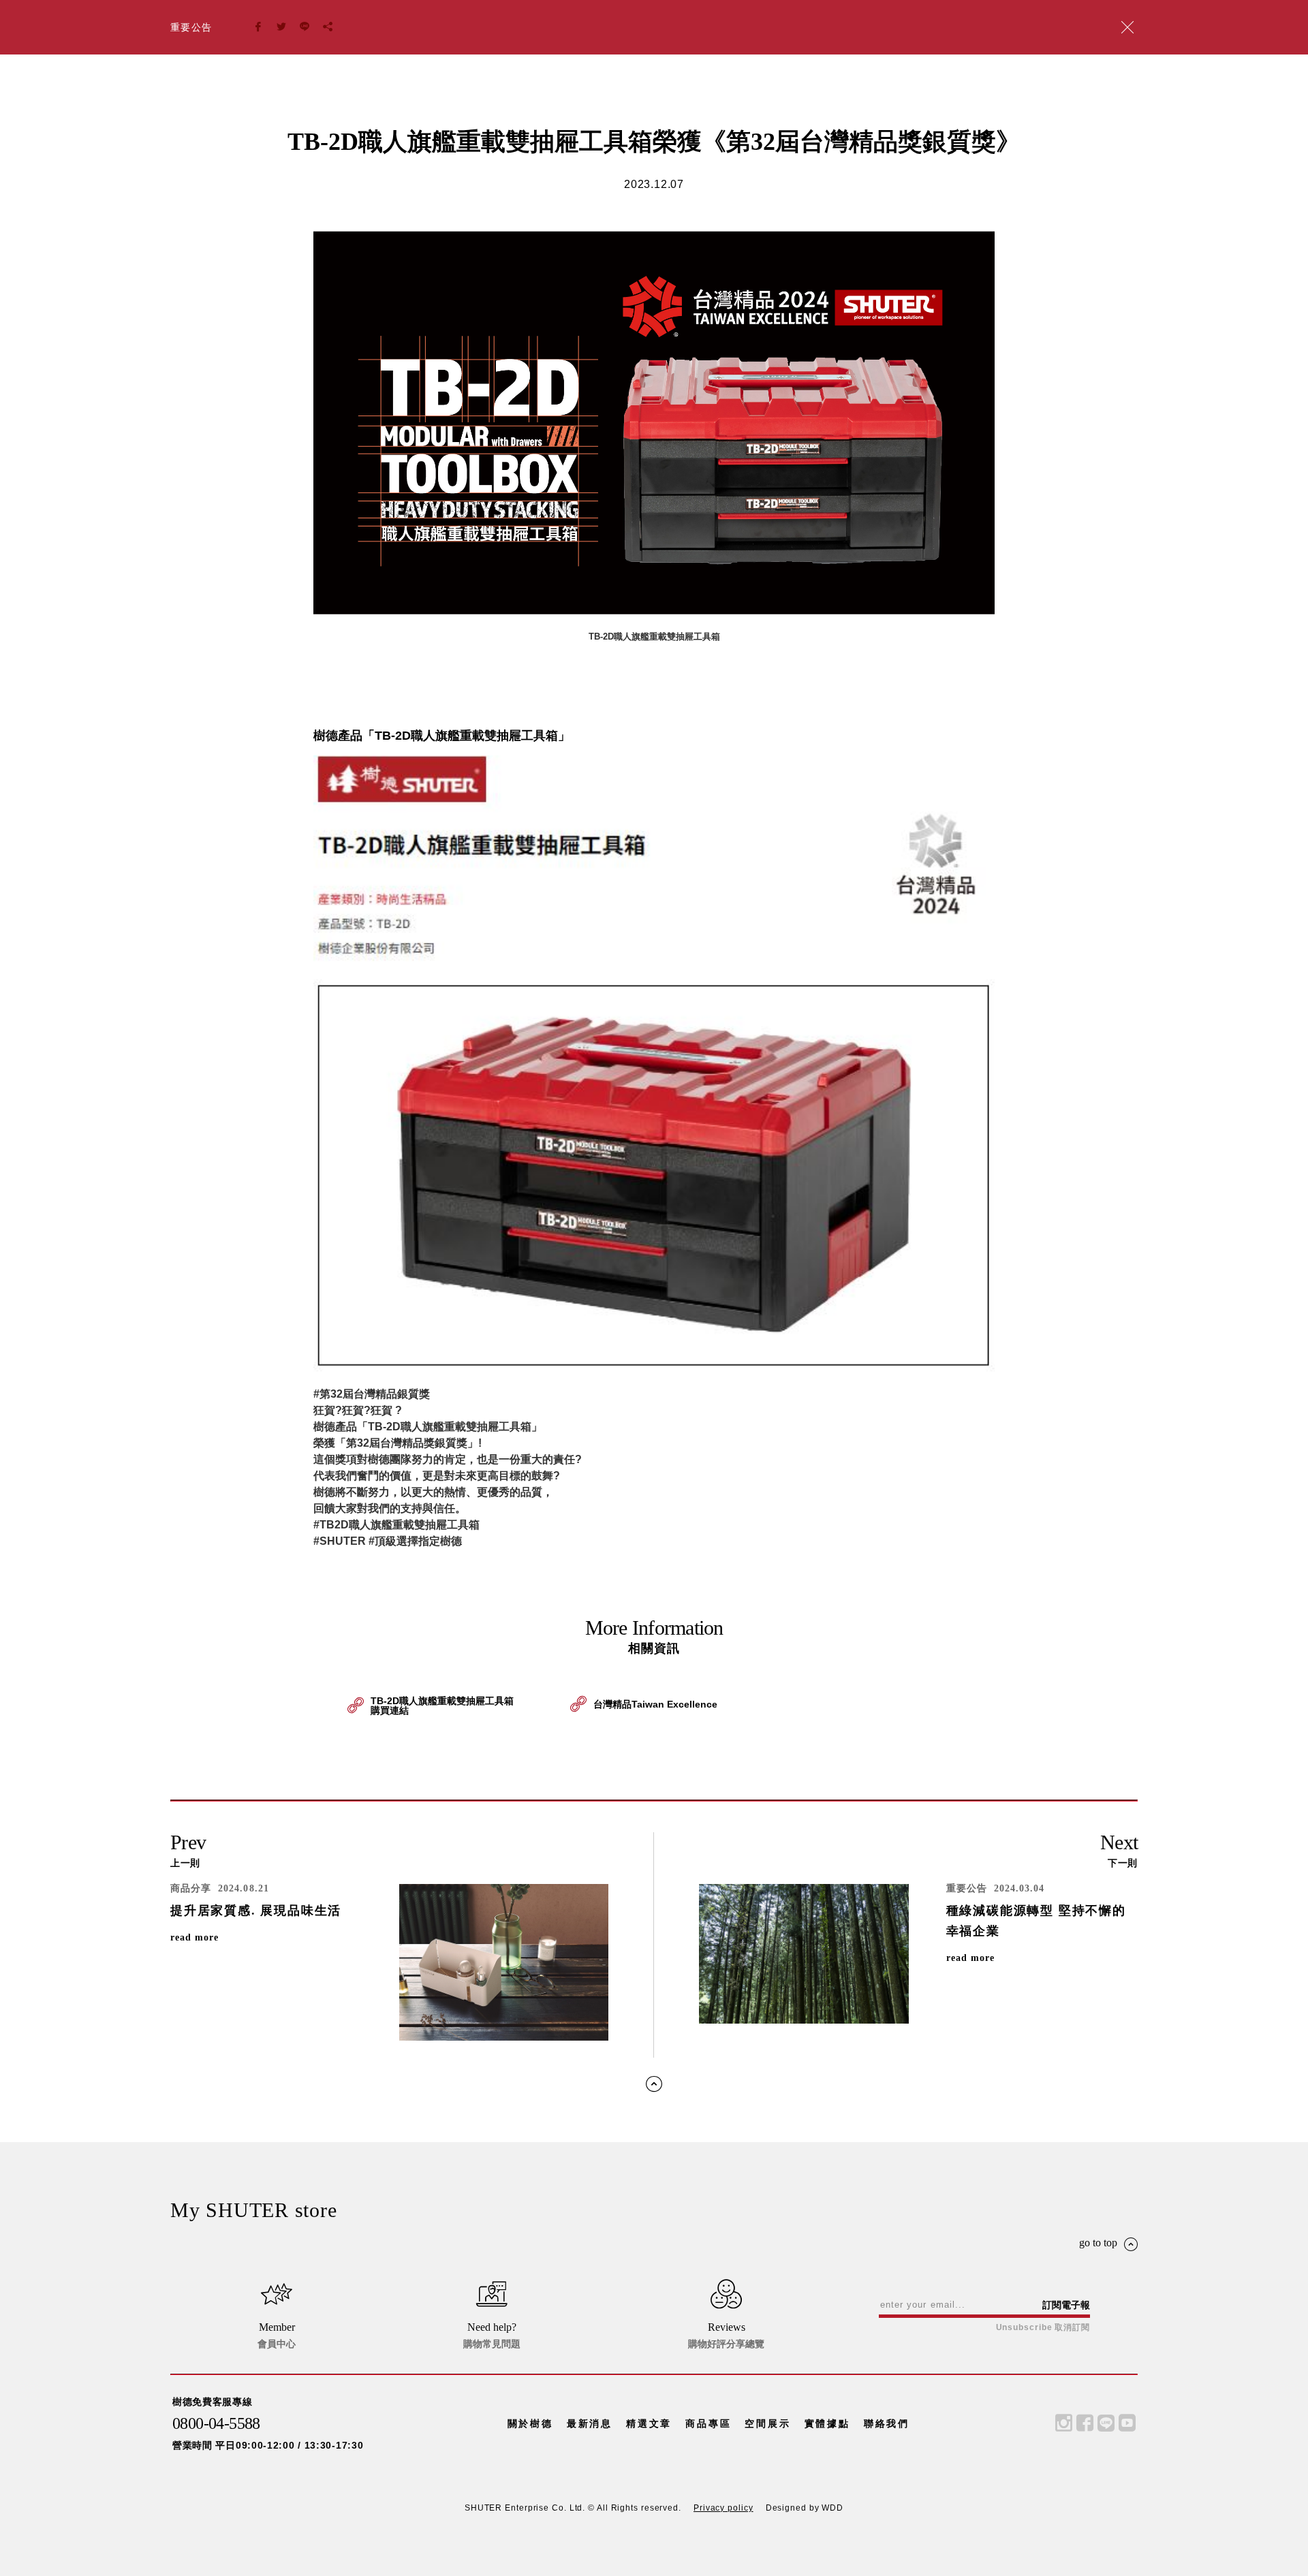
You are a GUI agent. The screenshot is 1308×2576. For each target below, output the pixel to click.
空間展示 (767, 2423)
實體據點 (827, 2423)
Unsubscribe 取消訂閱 (1043, 2327)
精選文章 (649, 2423)
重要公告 (191, 27)
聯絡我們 (887, 2423)
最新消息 (590, 2423)
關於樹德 (530, 2423)
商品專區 (708, 2423)
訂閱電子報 (1066, 2305)
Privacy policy (723, 2508)
